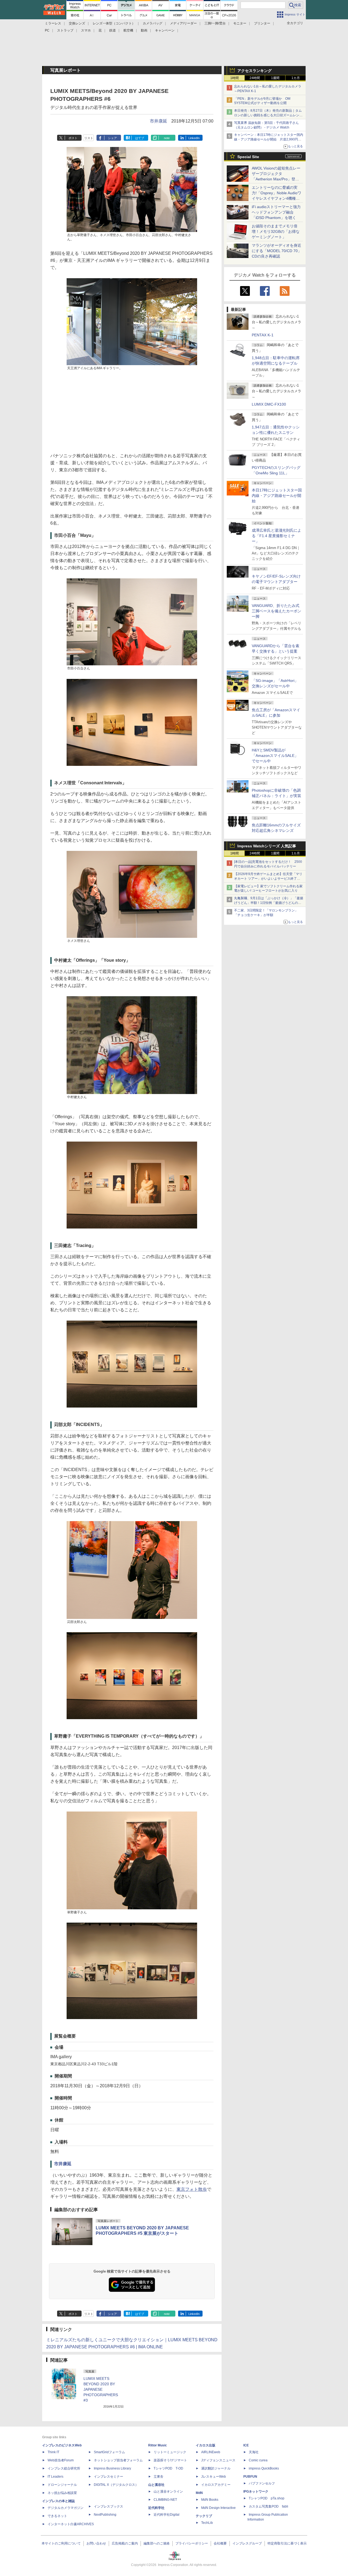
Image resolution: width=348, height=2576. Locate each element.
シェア (112, 138)
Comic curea (258, 2460)
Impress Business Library (112, 2468)
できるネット (57, 2516)
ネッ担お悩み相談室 (62, 2493)
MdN (199, 2493)
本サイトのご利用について (61, 2543)
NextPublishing (105, 2515)
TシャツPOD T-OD (168, 2468)
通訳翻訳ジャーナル (216, 2468)
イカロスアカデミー (216, 2485)
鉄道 (113, 30)
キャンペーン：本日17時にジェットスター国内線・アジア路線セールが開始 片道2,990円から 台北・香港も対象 (269, 139)
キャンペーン (165, 30)
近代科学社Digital (167, 2515)
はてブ (140, 138)
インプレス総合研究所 (64, 2468)
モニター (240, 23)
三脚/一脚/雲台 (215, 23)
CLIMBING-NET (165, 2500)
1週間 (275, 78)
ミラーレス (53, 23)
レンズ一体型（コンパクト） (114, 23)
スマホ (86, 30)
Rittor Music (158, 2445)
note (167, 138)
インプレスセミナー (108, 2477)
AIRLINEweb (211, 2452)
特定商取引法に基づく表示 (287, 2543)
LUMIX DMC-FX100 (269, 404)
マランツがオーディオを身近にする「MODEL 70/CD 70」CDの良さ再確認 (277, 251)
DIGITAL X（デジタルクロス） (116, 2485)
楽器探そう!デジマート (170, 2460)
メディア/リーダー (183, 23)
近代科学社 (156, 2508)
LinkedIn (194, 138)
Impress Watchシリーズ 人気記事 (267, 846)
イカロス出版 (206, 2445)
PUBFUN (250, 2477)
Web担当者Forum (61, 2460)
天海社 (254, 2452)
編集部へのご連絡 (157, 2543)
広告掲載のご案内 (125, 2543)
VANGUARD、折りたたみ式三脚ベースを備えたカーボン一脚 (276, 611)
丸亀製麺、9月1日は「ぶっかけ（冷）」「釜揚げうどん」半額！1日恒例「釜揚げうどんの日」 (269, 903)
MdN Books (210, 2500)
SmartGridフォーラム (109, 2452)
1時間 (234, 78)
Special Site (248, 157)
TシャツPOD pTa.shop (267, 2498)
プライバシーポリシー (192, 2543)
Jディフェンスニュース (218, 2460)
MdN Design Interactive (218, 2508)
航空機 (128, 30)
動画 (144, 30)
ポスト (73, 138)
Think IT (53, 2452)
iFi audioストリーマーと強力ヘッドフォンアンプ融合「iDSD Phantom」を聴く (276, 212)
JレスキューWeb (214, 2477)
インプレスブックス (108, 2506)
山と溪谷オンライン (168, 2492)
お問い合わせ (96, 2543)
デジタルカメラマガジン (66, 2508)
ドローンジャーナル (62, 2485)
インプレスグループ (247, 2543)
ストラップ (65, 30)
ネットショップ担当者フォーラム (118, 2460)
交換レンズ (77, 23)
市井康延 (159, 121)
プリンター (262, 23)
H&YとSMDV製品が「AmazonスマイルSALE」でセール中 (275, 756)
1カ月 (296, 78)
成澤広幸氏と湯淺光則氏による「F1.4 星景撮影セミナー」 (276, 536)
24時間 (255, 78)
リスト (89, 138)
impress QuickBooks (264, 2468)
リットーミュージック (170, 2452)
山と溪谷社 (156, 2485)
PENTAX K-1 (263, 335)
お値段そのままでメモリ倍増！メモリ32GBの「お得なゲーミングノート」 (276, 231)
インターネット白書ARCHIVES (71, 2524)
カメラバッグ (153, 23)
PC (47, 30)
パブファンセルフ (262, 2483)
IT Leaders (55, 2477)
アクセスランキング (254, 71)
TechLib (207, 2523)
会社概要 (220, 2543)
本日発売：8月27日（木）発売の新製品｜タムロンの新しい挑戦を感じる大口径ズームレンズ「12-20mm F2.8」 (268, 115)
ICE (246, 2445)
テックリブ (204, 2516)
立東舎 (159, 2477)
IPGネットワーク (256, 2492)
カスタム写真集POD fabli (268, 2506)
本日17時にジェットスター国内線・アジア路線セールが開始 (277, 496)
